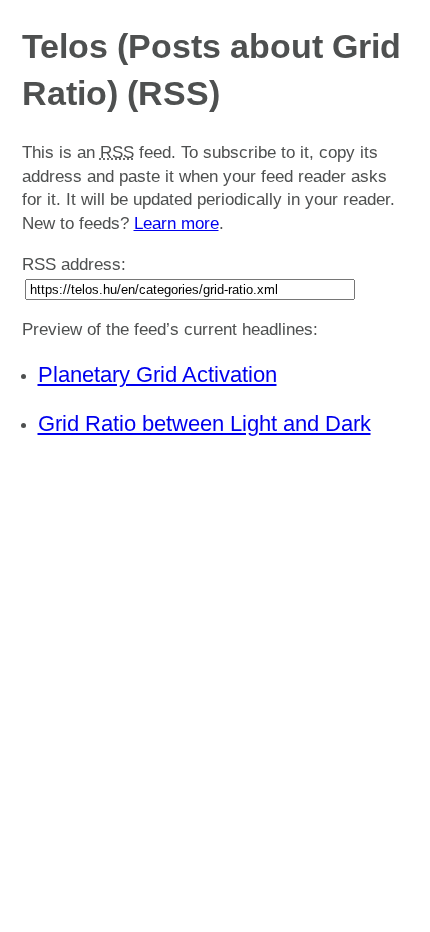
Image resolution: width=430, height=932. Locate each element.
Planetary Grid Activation (157, 374)
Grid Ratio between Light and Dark (204, 423)
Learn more (176, 223)
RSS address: (74, 264)
